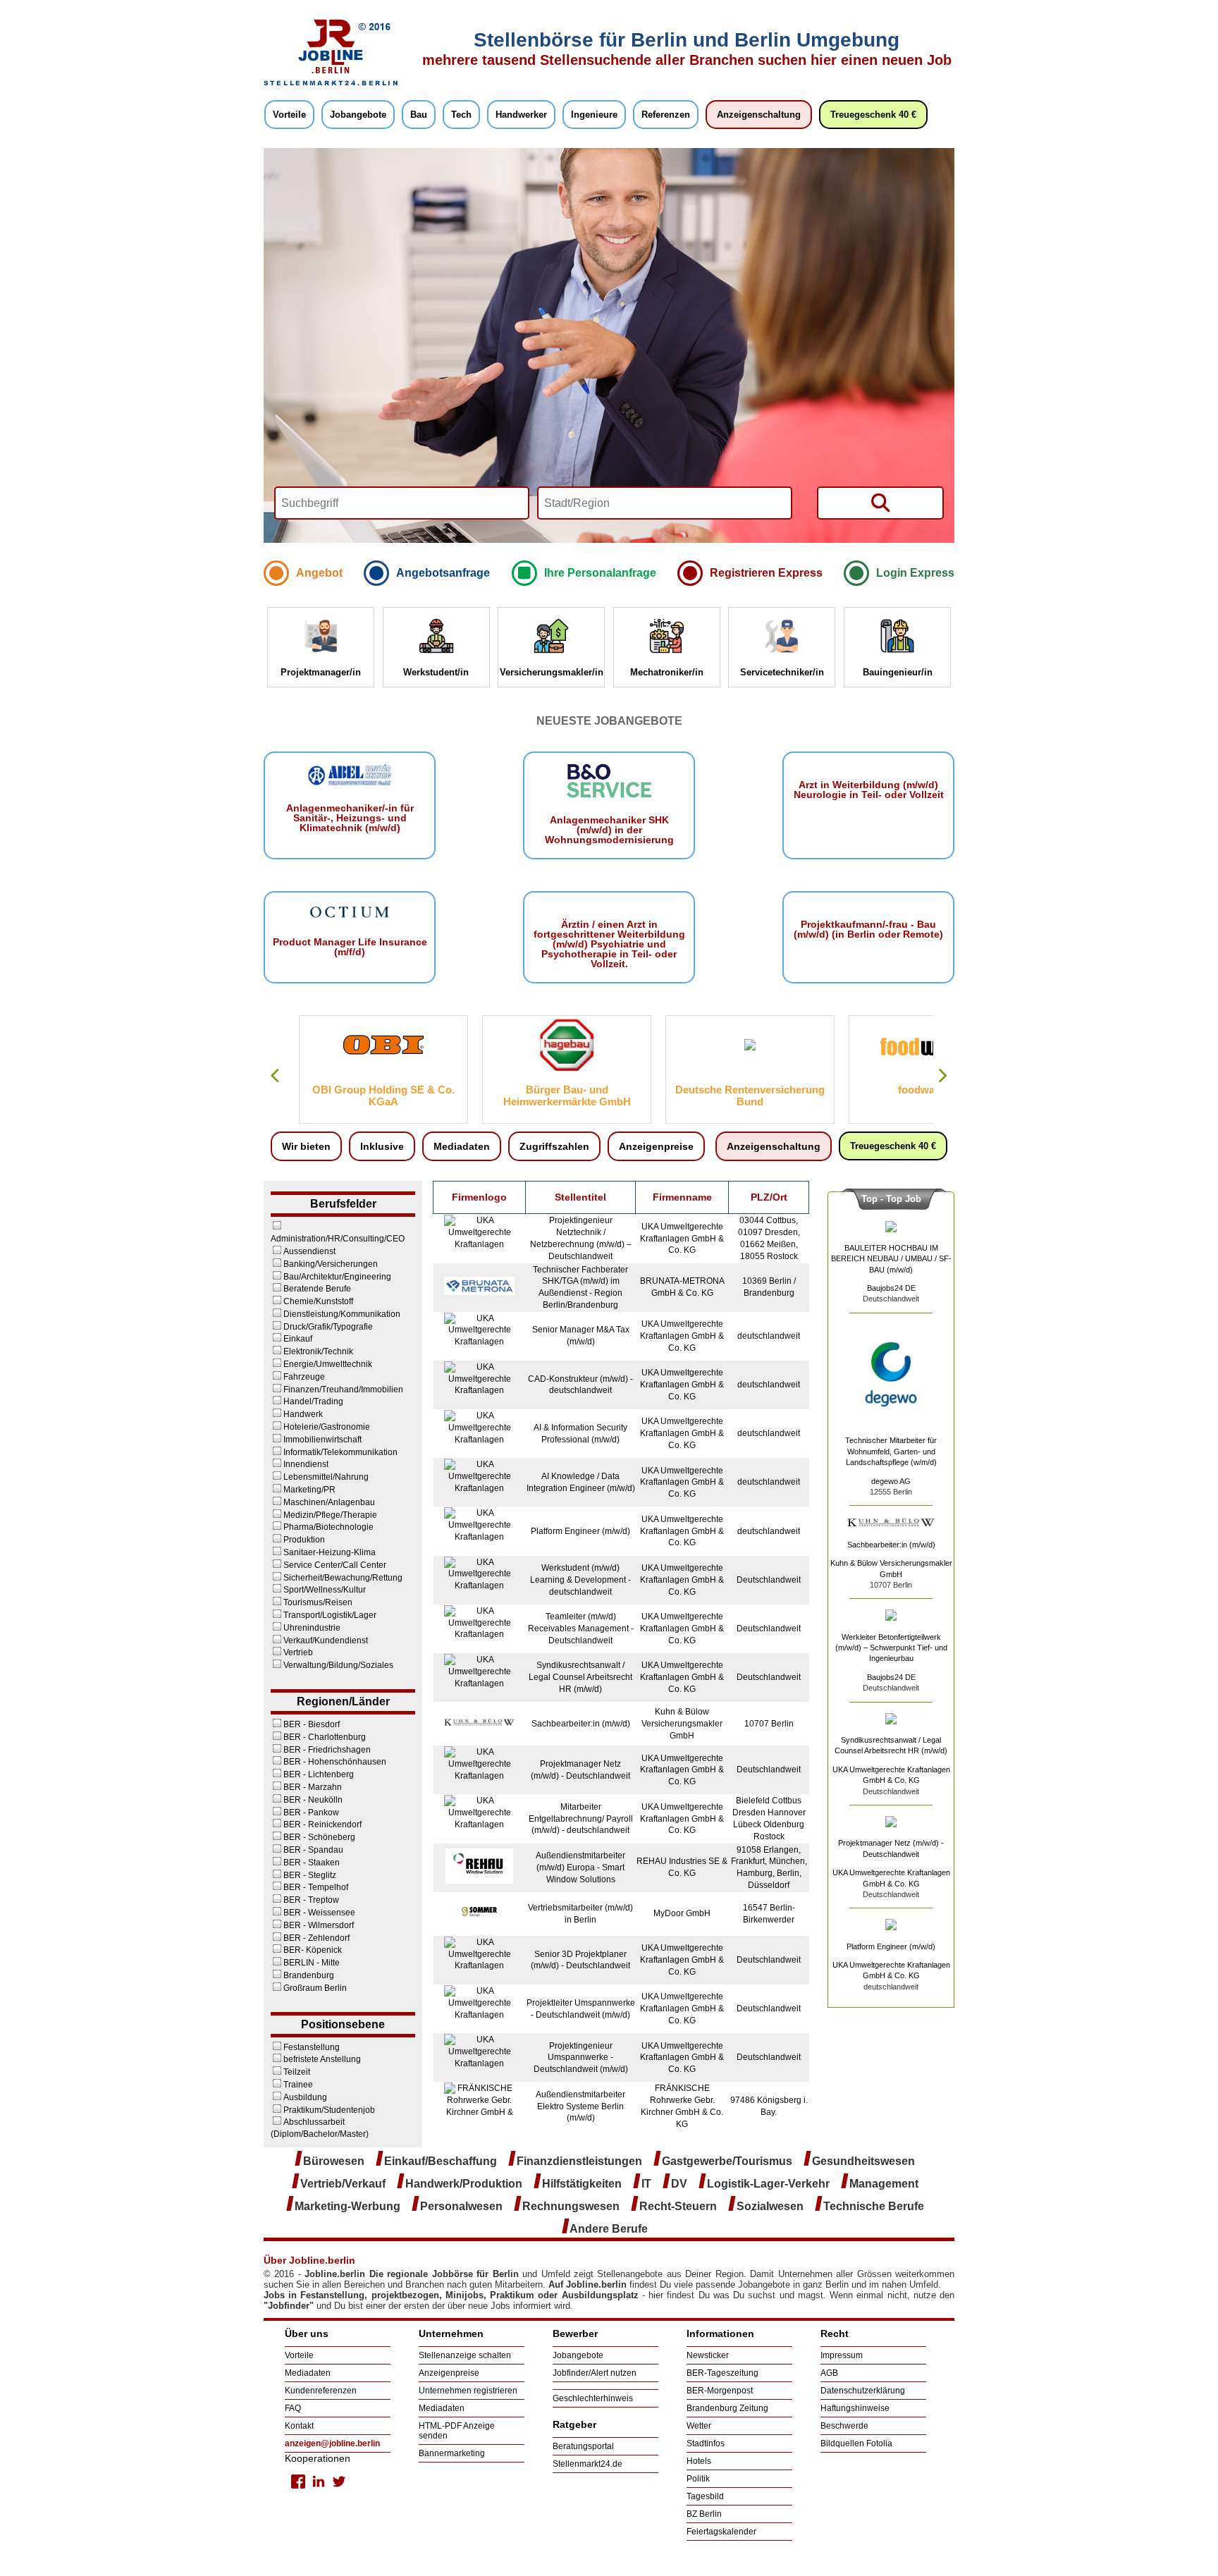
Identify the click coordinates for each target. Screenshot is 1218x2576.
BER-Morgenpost (720, 2391)
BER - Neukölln (313, 1800)
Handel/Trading (313, 1402)
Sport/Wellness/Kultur (325, 1590)
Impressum (842, 2355)
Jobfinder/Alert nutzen (595, 2373)
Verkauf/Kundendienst (326, 1640)
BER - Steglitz (310, 1875)
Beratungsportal (583, 2446)
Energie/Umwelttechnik (328, 1364)
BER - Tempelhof (316, 1887)
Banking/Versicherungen (331, 1264)
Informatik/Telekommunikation (340, 1452)
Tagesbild (705, 2496)
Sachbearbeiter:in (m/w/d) (581, 1724)
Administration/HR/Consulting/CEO (338, 1239)
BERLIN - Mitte (312, 1963)
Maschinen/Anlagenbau (329, 1502)
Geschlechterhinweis (593, 2398)
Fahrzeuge (304, 1377)
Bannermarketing (452, 2453)
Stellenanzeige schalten (465, 2355)
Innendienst (306, 1464)
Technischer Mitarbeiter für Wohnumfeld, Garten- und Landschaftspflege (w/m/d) (891, 1451)
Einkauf (298, 1339)
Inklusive (382, 1146)
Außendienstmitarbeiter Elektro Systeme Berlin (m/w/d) (580, 2106)
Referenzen (666, 115)
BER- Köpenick (313, 1950)
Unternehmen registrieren (468, 2391)
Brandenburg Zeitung (727, 2408)
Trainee (298, 2085)
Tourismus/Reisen (318, 1602)
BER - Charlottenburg (325, 1737)
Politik (698, 2479)
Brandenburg (309, 1975)
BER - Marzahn (313, 1787)
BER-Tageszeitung (722, 2373)
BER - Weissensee (319, 1913)
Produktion (304, 1540)
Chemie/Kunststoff (318, 1301)
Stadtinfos (706, 2443)
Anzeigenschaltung (759, 115)
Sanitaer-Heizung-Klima (330, 1552)
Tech (461, 115)
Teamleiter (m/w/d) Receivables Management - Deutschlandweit (581, 1629)
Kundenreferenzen (321, 2391)
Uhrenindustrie (312, 1628)
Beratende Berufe (317, 1289)
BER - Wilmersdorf (319, 1925)
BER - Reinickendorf (322, 1824)
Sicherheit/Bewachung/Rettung (343, 1578)
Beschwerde (844, 2426)
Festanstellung (312, 2047)
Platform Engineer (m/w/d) (580, 1531)
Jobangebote (358, 115)
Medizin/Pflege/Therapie (330, 1515)
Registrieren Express (766, 573)
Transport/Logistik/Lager (330, 1615)
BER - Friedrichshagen (327, 1750)
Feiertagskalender (721, 2532)
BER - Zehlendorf (316, 1938)
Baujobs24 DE (891, 1288)
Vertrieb (298, 1652)
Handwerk (303, 1414)
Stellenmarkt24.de (588, 2464)
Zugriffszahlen (554, 1146)
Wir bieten (306, 1146)
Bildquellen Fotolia (856, 2443)
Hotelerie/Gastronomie (327, 1427)
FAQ (293, 2408)
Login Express (915, 573)
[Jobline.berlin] (331, 85)
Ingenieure (594, 115)
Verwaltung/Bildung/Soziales (338, 1665)
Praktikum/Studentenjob (329, 2110)
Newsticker (708, 2355)
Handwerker (521, 115)
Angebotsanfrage (443, 573)
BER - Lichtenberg (319, 1774)
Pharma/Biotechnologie (328, 1527)
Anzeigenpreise (656, 1146)
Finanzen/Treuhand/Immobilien (343, 1390)
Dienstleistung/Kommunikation (342, 1314)
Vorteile (289, 115)
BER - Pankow (311, 1813)
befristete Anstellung (322, 2059)
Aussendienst (309, 1251)
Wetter (699, 2426)
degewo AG (891, 1481)
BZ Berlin (704, 2514)
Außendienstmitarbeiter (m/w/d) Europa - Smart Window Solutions (580, 1867)
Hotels (699, 2461)
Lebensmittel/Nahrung (326, 1477)
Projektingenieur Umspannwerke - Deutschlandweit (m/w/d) (581, 2058)
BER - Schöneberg (319, 1837)
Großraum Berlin (315, 1988)
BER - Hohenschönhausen (335, 1762)
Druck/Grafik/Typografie (328, 1327)
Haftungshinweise (855, 2408)
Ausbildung (305, 2097)
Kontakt (299, 2426)
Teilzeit (297, 2072)
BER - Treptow (311, 1900)
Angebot (319, 573)
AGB (829, 2373)
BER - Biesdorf (312, 1724)
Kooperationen (318, 2458)
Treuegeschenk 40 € (873, 115)
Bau (419, 115)
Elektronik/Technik (318, 1351)
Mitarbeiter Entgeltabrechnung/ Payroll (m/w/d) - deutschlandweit (581, 1819)
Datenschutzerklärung (863, 2391)
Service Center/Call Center (335, 1565)
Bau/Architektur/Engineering (337, 1277)
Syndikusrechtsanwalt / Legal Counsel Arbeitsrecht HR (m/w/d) (580, 1677)
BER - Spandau (313, 1850)
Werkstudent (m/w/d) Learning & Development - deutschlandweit (580, 1580)
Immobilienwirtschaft (322, 1440)
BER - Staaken (312, 1863)
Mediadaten (462, 1146)
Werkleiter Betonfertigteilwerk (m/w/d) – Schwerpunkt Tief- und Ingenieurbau (891, 1648)
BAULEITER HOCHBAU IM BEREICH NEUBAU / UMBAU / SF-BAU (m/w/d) (891, 1259)
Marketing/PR (309, 1490)
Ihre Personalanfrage (600, 573)
